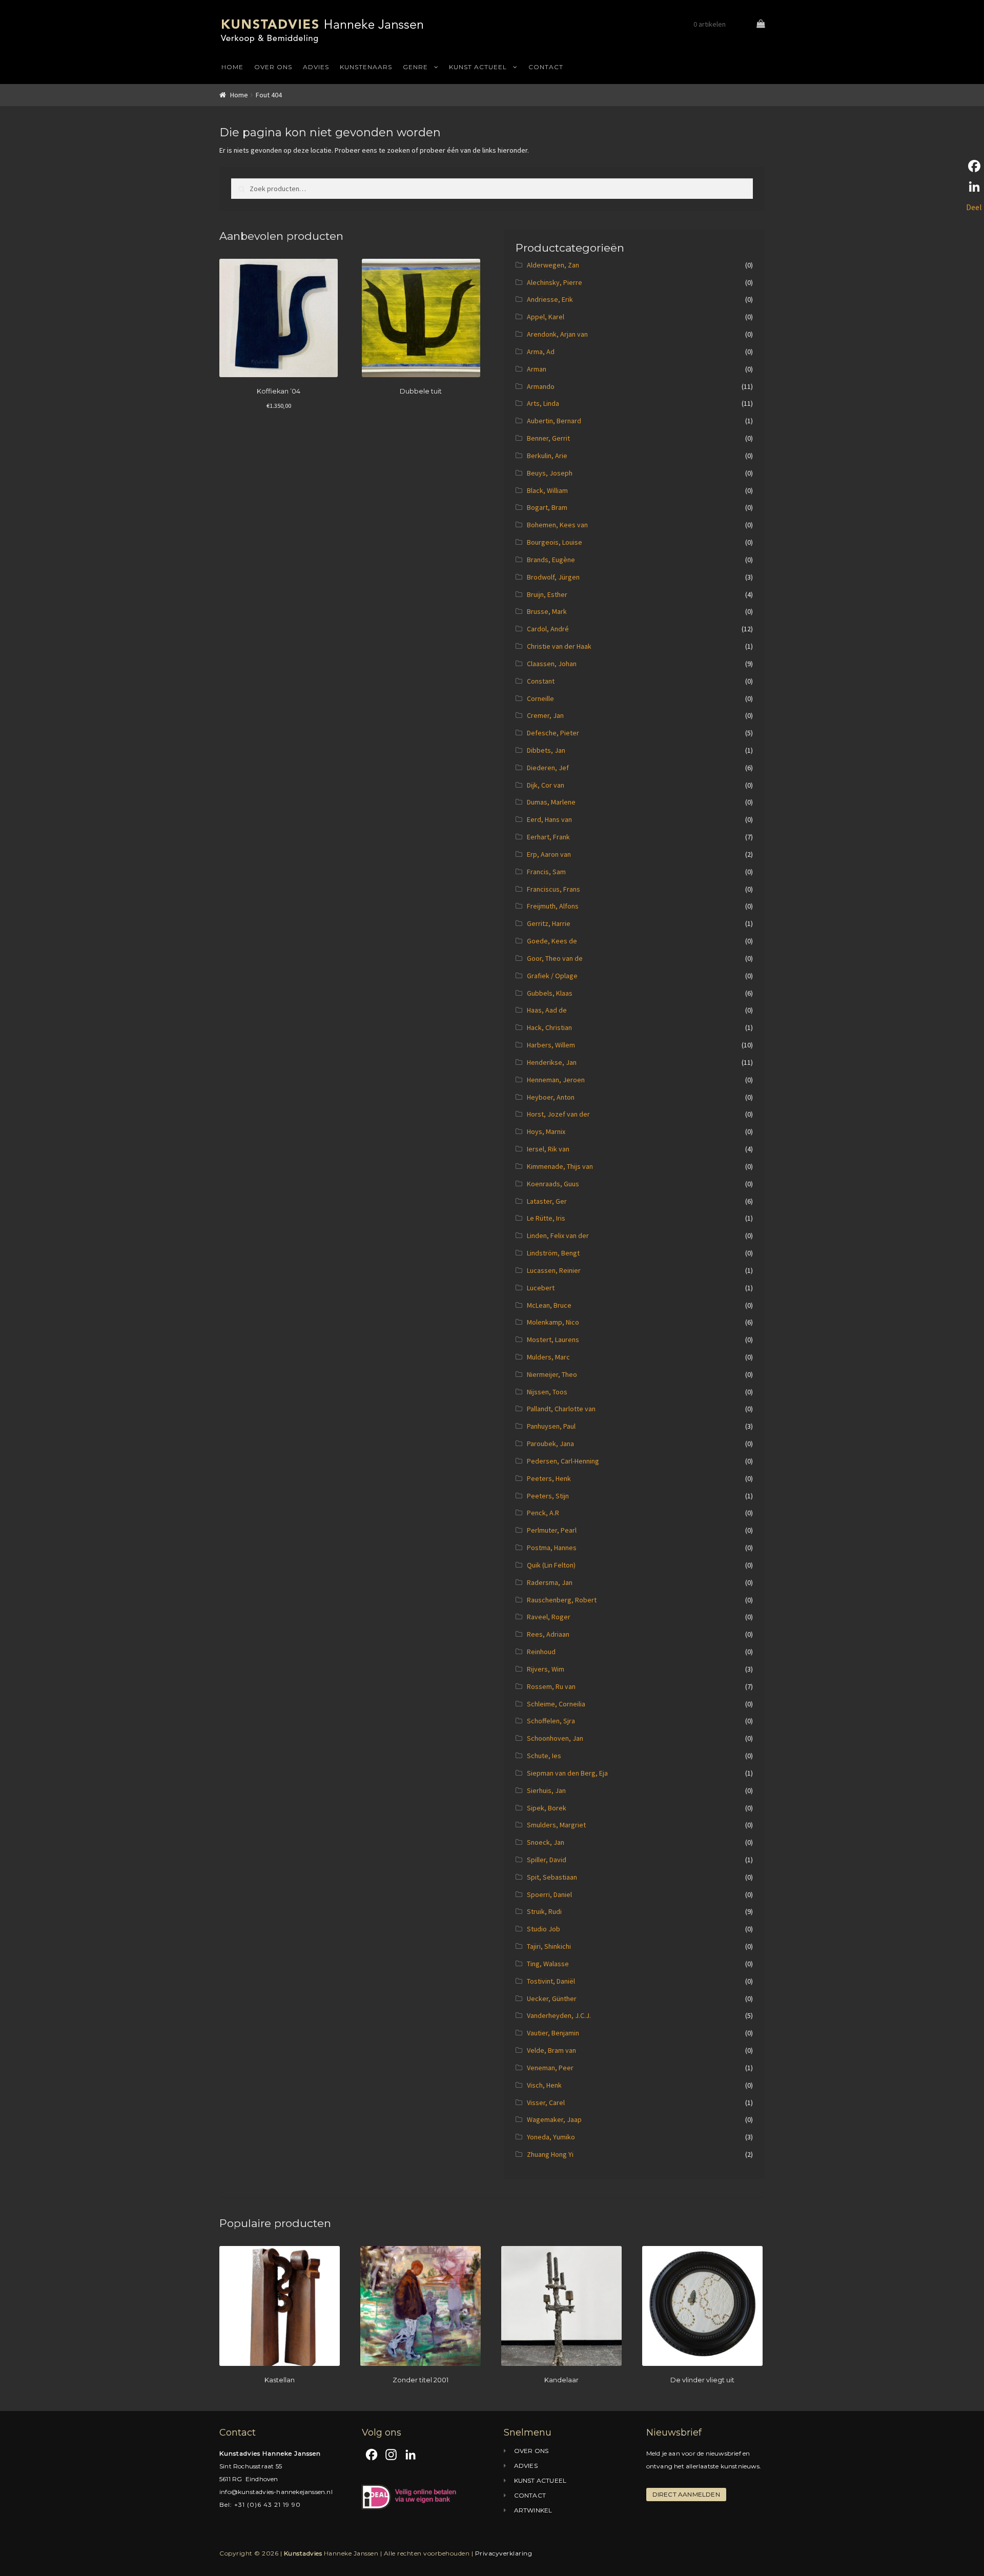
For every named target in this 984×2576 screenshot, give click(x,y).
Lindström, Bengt (553, 1253)
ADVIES (316, 67)
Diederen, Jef (548, 768)
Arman (537, 369)
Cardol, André (548, 629)
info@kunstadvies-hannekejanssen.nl (276, 2492)
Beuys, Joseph (550, 473)
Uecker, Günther (552, 1998)
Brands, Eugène (551, 560)
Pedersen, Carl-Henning (563, 1461)
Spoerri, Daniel (549, 1894)
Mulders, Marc (548, 1357)
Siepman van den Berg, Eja (567, 1773)
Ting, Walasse (548, 1964)
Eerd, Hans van (549, 819)
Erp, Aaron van (549, 854)
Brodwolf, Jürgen (553, 577)
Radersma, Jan (550, 1582)
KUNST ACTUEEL (478, 67)
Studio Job (544, 1929)
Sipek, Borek (547, 1808)
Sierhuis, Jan (546, 1790)
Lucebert (541, 1288)
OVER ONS (273, 67)
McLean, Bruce (549, 1305)
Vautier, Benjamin (553, 2033)
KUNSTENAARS (366, 67)
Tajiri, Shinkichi (549, 1946)
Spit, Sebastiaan (552, 1877)
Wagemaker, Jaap (554, 2119)
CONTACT (546, 67)
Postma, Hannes (552, 1548)
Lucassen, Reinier (554, 1270)
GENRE (415, 67)
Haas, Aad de (547, 1010)
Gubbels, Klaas (550, 993)
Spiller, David (547, 1860)
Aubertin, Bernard (554, 421)
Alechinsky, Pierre (555, 282)
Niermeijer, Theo (552, 1374)
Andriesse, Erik (550, 299)
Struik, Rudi (544, 1911)
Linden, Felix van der (558, 1235)
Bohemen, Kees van (557, 525)
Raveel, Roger (549, 1617)
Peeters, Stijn (548, 1496)
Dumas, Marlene (551, 802)
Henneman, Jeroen (556, 1080)
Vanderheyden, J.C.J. (559, 2015)
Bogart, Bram (547, 507)
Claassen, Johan (552, 664)
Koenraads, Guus (553, 1184)
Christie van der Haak (559, 646)
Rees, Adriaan (548, 1634)
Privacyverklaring (504, 2553)
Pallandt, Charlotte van (561, 1409)
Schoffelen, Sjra (551, 1721)
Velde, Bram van (551, 2050)
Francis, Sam (546, 872)
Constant (541, 681)
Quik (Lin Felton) (551, 1565)
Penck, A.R (543, 1513)
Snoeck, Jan (546, 1842)
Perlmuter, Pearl (552, 1530)
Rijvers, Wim (546, 1669)
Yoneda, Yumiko (551, 2137)
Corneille (540, 698)
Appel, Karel (546, 317)
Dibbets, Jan (546, 750)
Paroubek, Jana (550, 1444)
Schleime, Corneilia (556, 1704)
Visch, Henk (544, 2085)
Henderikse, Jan (552, 1062)
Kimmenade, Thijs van (560, 1166)
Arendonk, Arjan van (557, 334)
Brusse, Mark (547, 611)
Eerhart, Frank (548, 837)
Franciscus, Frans (553, 889)
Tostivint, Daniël (551, 1981)
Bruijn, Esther (547, 594)
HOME (232, 67)
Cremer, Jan (545, 715)
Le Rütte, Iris (546, 1218)
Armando (541, 386)
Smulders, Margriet (556, 1825)
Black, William (547, 490)
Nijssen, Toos (547, 1392)
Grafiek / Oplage (552, 976)
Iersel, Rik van (548, 1149)
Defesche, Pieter (553, 733)
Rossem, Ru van (551, 1686)
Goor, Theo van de (555, 958)
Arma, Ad (541, 352)
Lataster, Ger (547, 1201)
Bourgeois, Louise (555, 542)
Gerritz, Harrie (549, 923)
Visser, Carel (546, 2103)
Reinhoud (541, 1652)
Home (239, 95)
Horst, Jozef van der (558, 1114)
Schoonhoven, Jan (555, 1738)
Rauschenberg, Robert (562, 1600)
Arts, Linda (543, 403)
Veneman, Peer (550, 2068)
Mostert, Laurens (553, 1339)
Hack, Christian (549, 1027)
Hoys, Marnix (546, 1131)
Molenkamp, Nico (553, 1322)
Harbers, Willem (551, 1045)
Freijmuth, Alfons (553, 906)
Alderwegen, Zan (553, 265)
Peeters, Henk (549, 1478)
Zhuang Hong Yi (550, 2154)
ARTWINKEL (533, 2510)
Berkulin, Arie (547, 456)
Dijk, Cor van (546, 785)
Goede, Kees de (552, 941)
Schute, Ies (544, 1756)
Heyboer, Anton (551, 1097)
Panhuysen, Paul (551, 1426)
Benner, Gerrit (548, 438)
